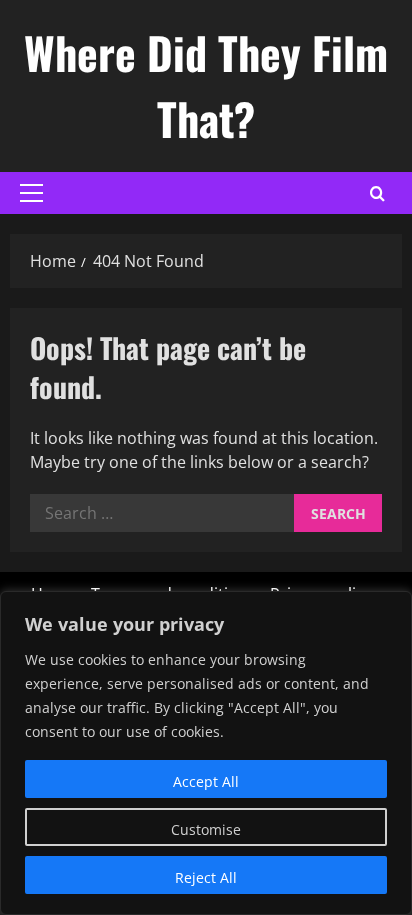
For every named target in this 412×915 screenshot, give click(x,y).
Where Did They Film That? (206, 85)
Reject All (206, 877)
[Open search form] (377, 193)
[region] (206, 753)
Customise (206, 829)
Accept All (206, 781)
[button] (31, 193)
